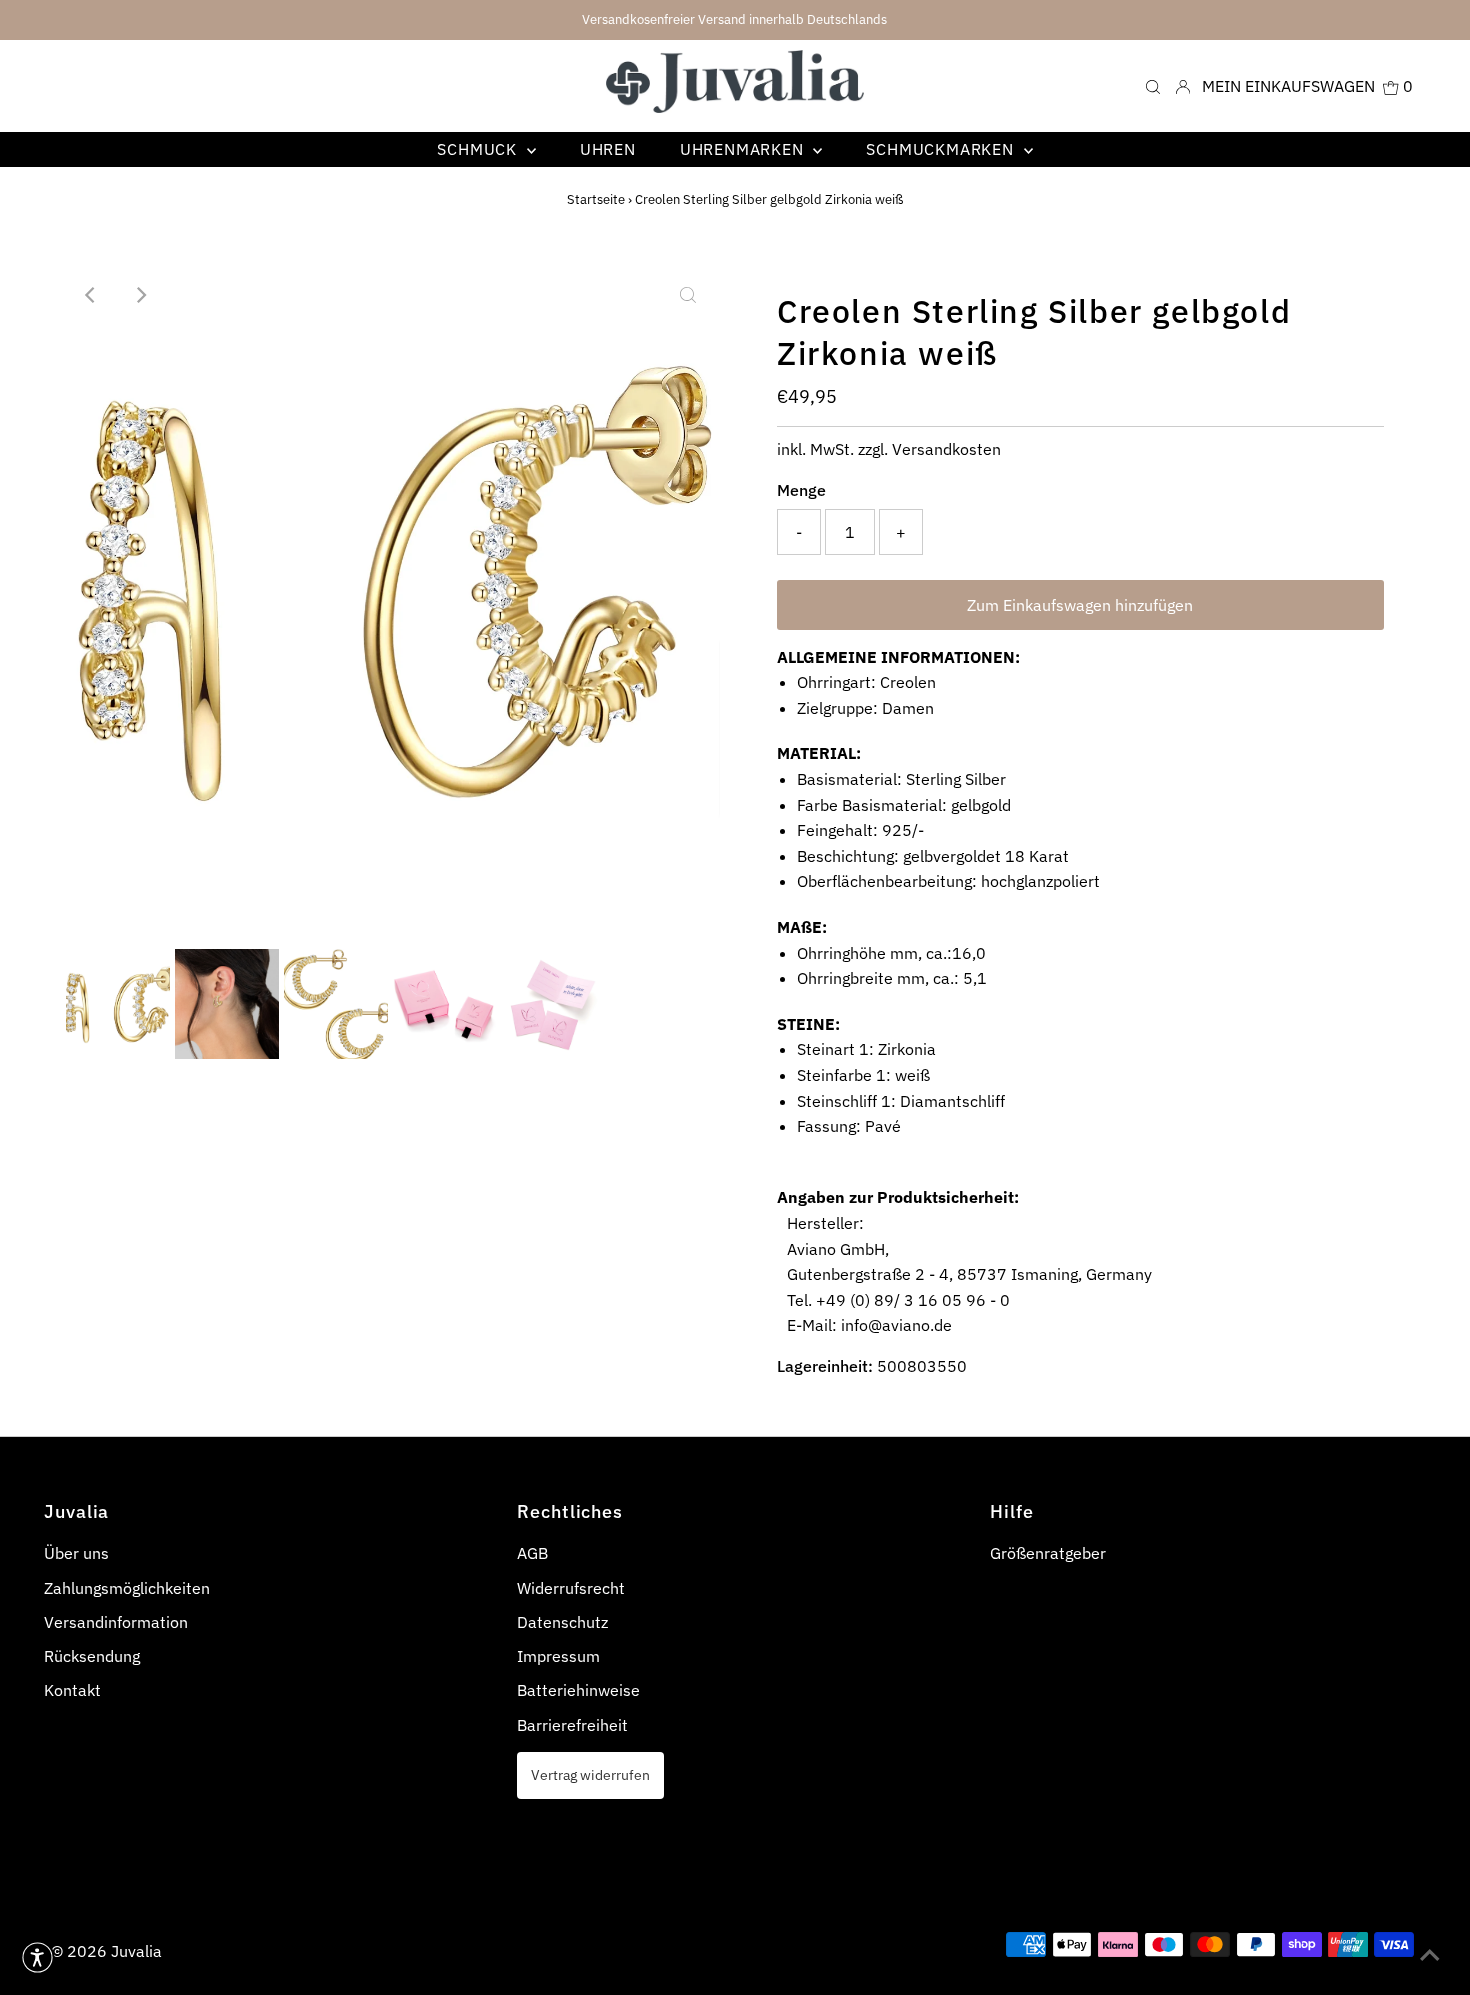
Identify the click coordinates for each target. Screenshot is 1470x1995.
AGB (532, 1553)
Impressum (558, 1656)
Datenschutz (562, 1622)
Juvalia (136, 1951)
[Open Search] (1153, 85)
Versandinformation (116, 1622)
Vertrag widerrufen (590, 1774)
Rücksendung (92, 1656)
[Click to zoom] (688, 295)
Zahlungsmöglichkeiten (127, 1588)
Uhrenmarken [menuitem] (744, 149)
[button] (37, 1957)
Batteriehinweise (578, 1690)
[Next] (140, 295)
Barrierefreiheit (572, 1725)
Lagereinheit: (825, 1366)
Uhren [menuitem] (608, 149)
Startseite (596, 199)
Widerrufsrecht (571, 1588)
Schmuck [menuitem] (479, 149)
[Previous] (91, 295)
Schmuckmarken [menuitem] (942, 149)
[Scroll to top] (1430, 1955)
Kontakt (72, 1690)
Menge (801, 490)
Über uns (76, 1553)
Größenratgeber (1048, 1553)
